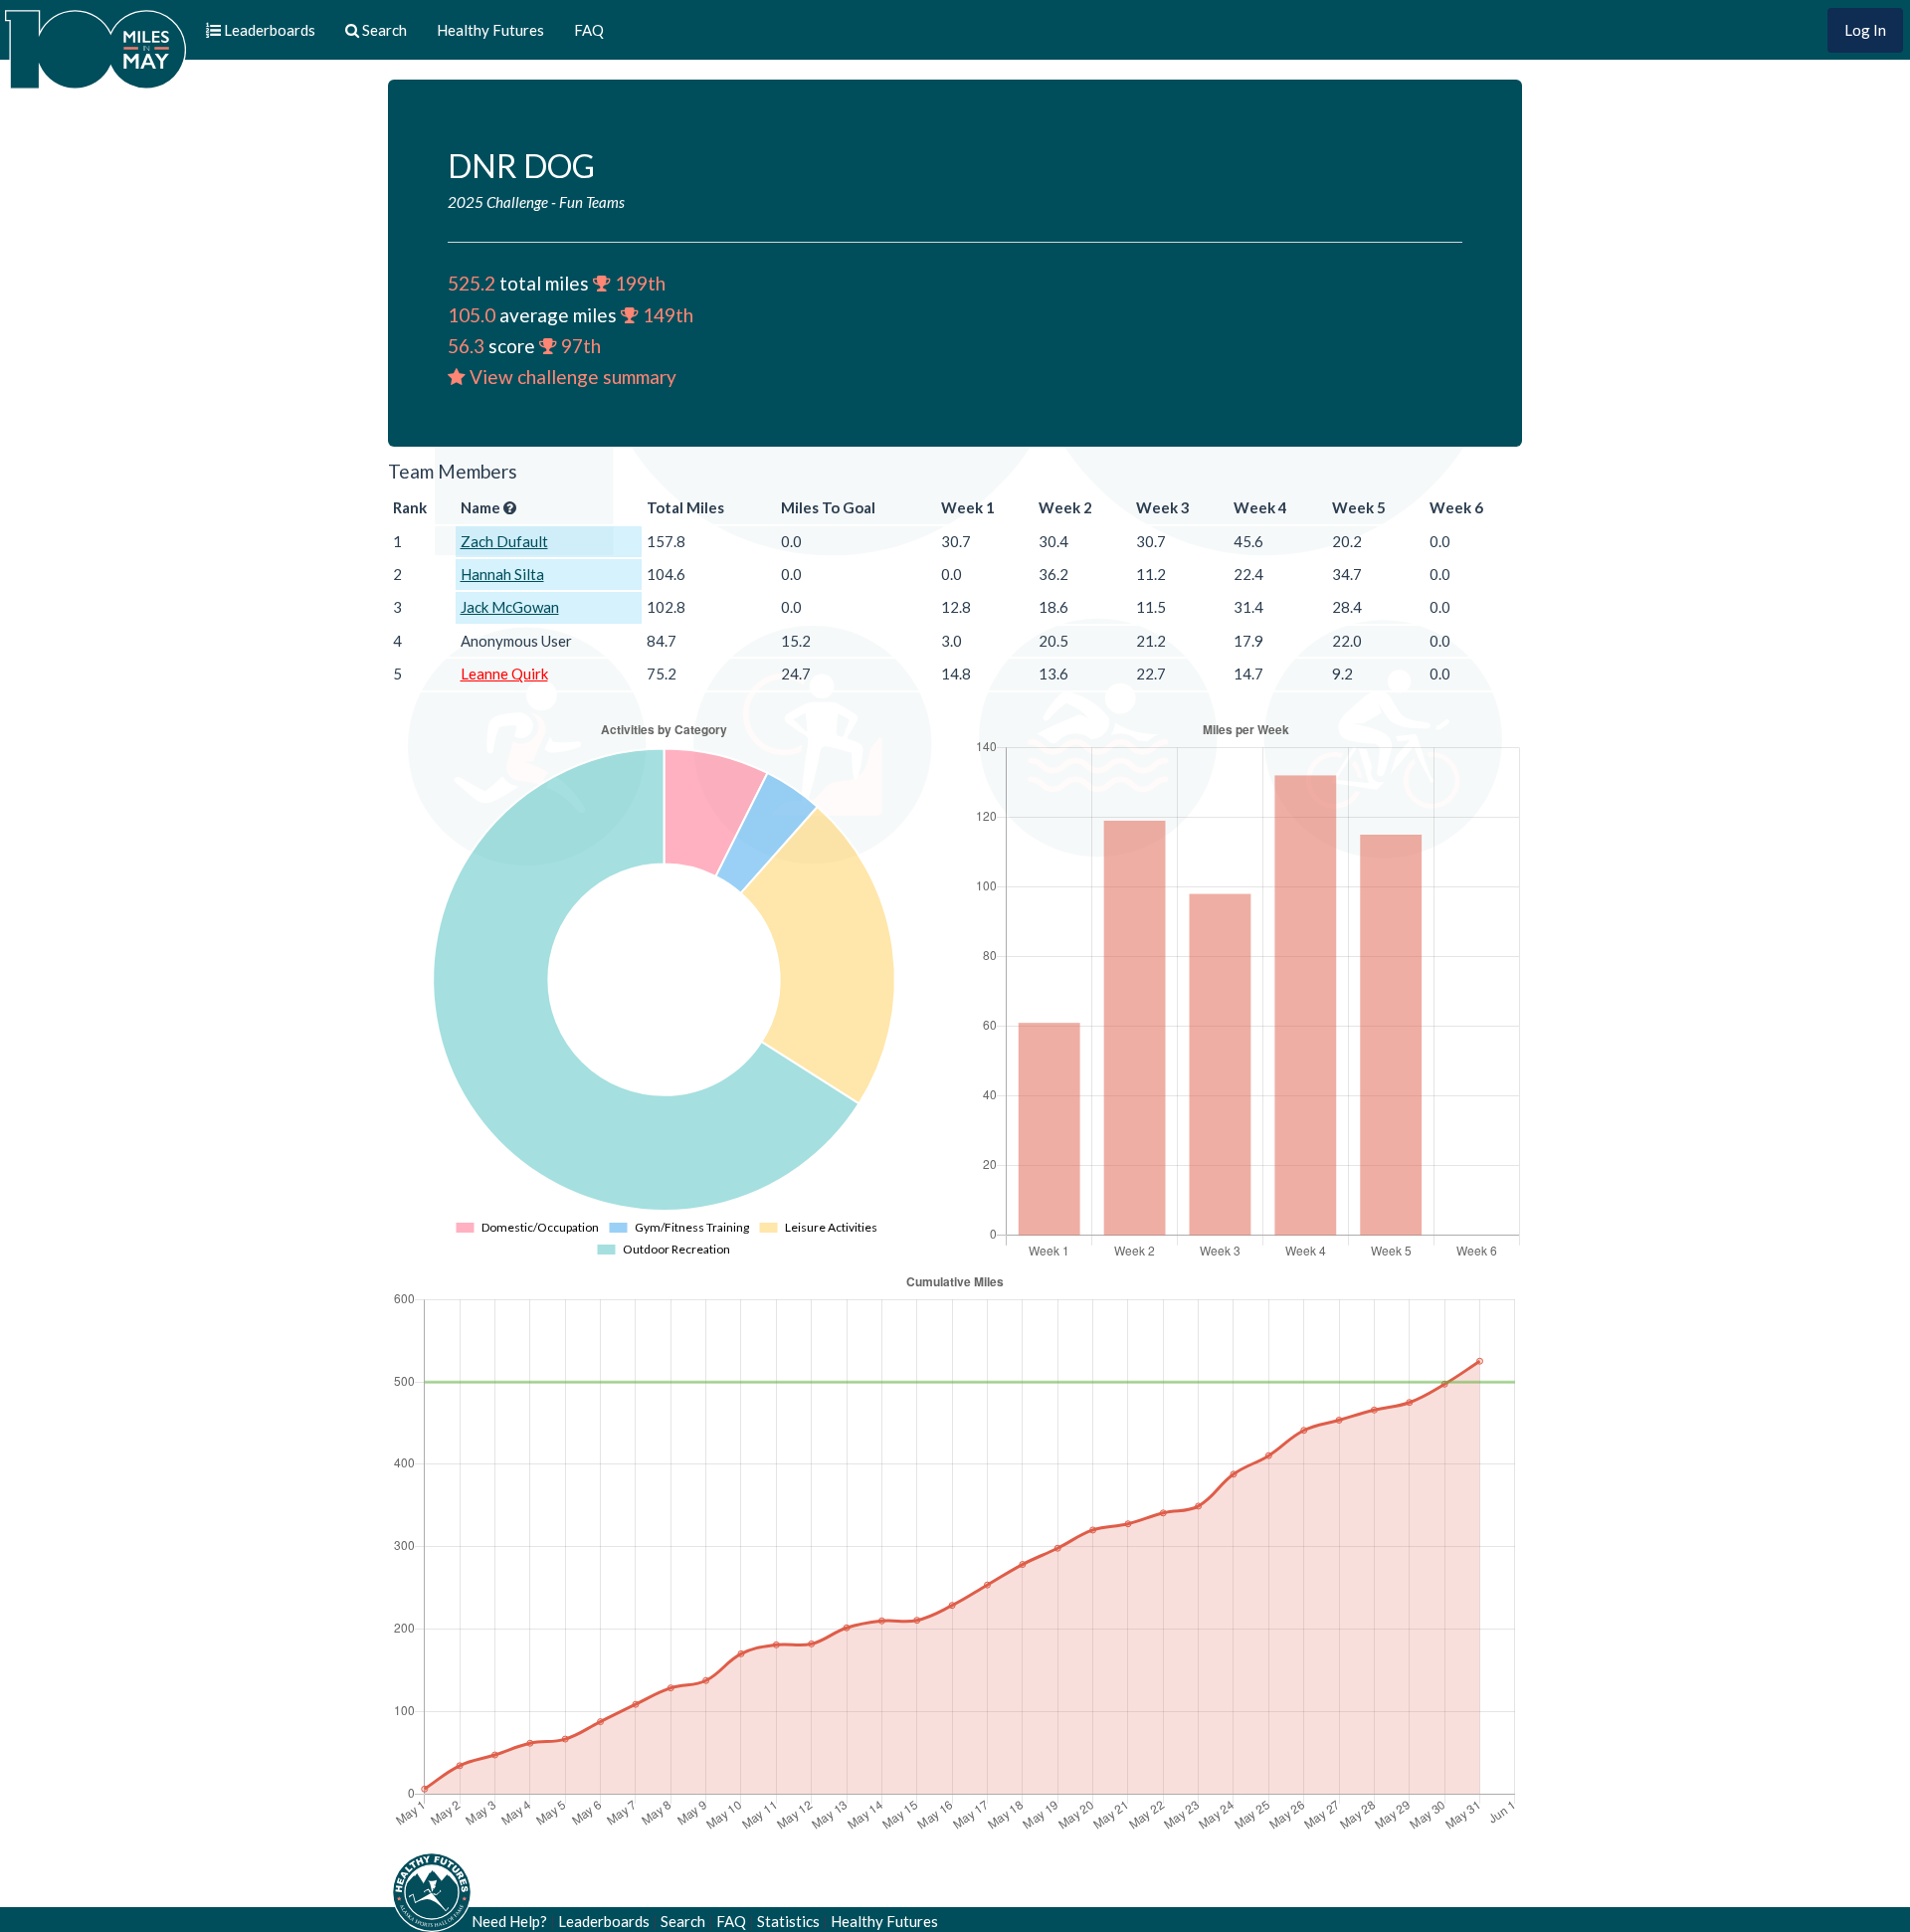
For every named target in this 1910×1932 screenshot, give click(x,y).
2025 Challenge (498, 202)
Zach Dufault (504, 541)
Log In (1865, 30)
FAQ (589, 30)
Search (683, 1921)
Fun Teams (592, 202)
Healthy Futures (490, 30)
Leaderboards (604, 1921)
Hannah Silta (502, 574)
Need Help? (509, 1921)
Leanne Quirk (504, 674)
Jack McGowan (510, 607)
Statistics (788, 1921)
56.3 (466, 346)
